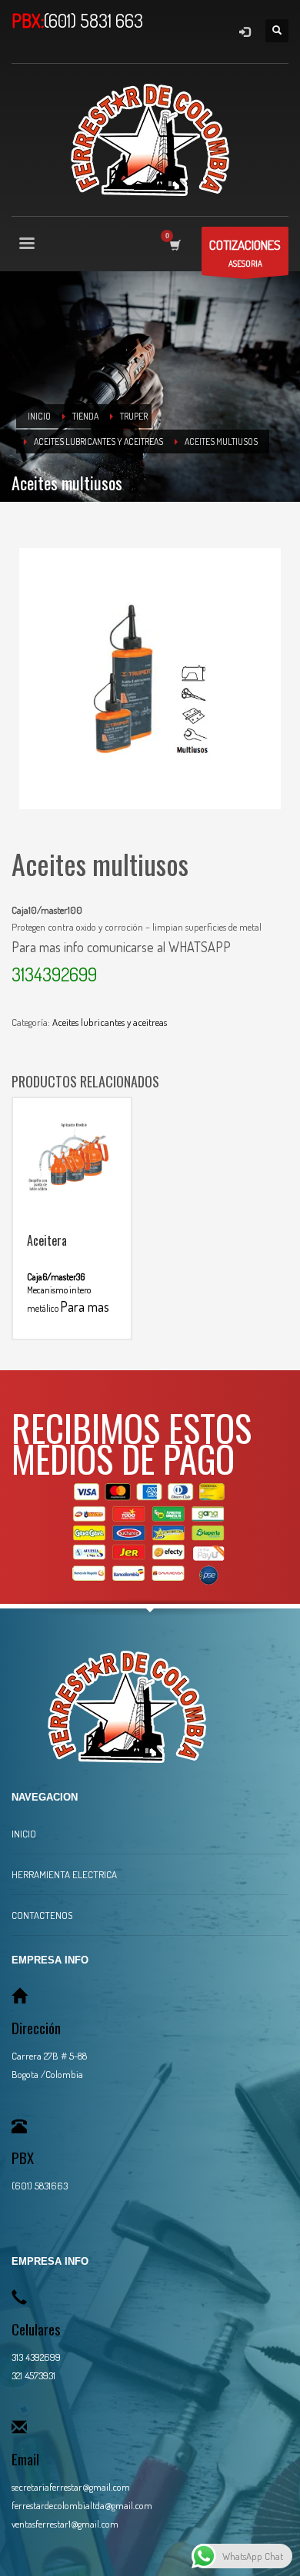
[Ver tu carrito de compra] (174, 245)
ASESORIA (245, 253)
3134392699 (54, 974)
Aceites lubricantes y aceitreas (110, 1022)
